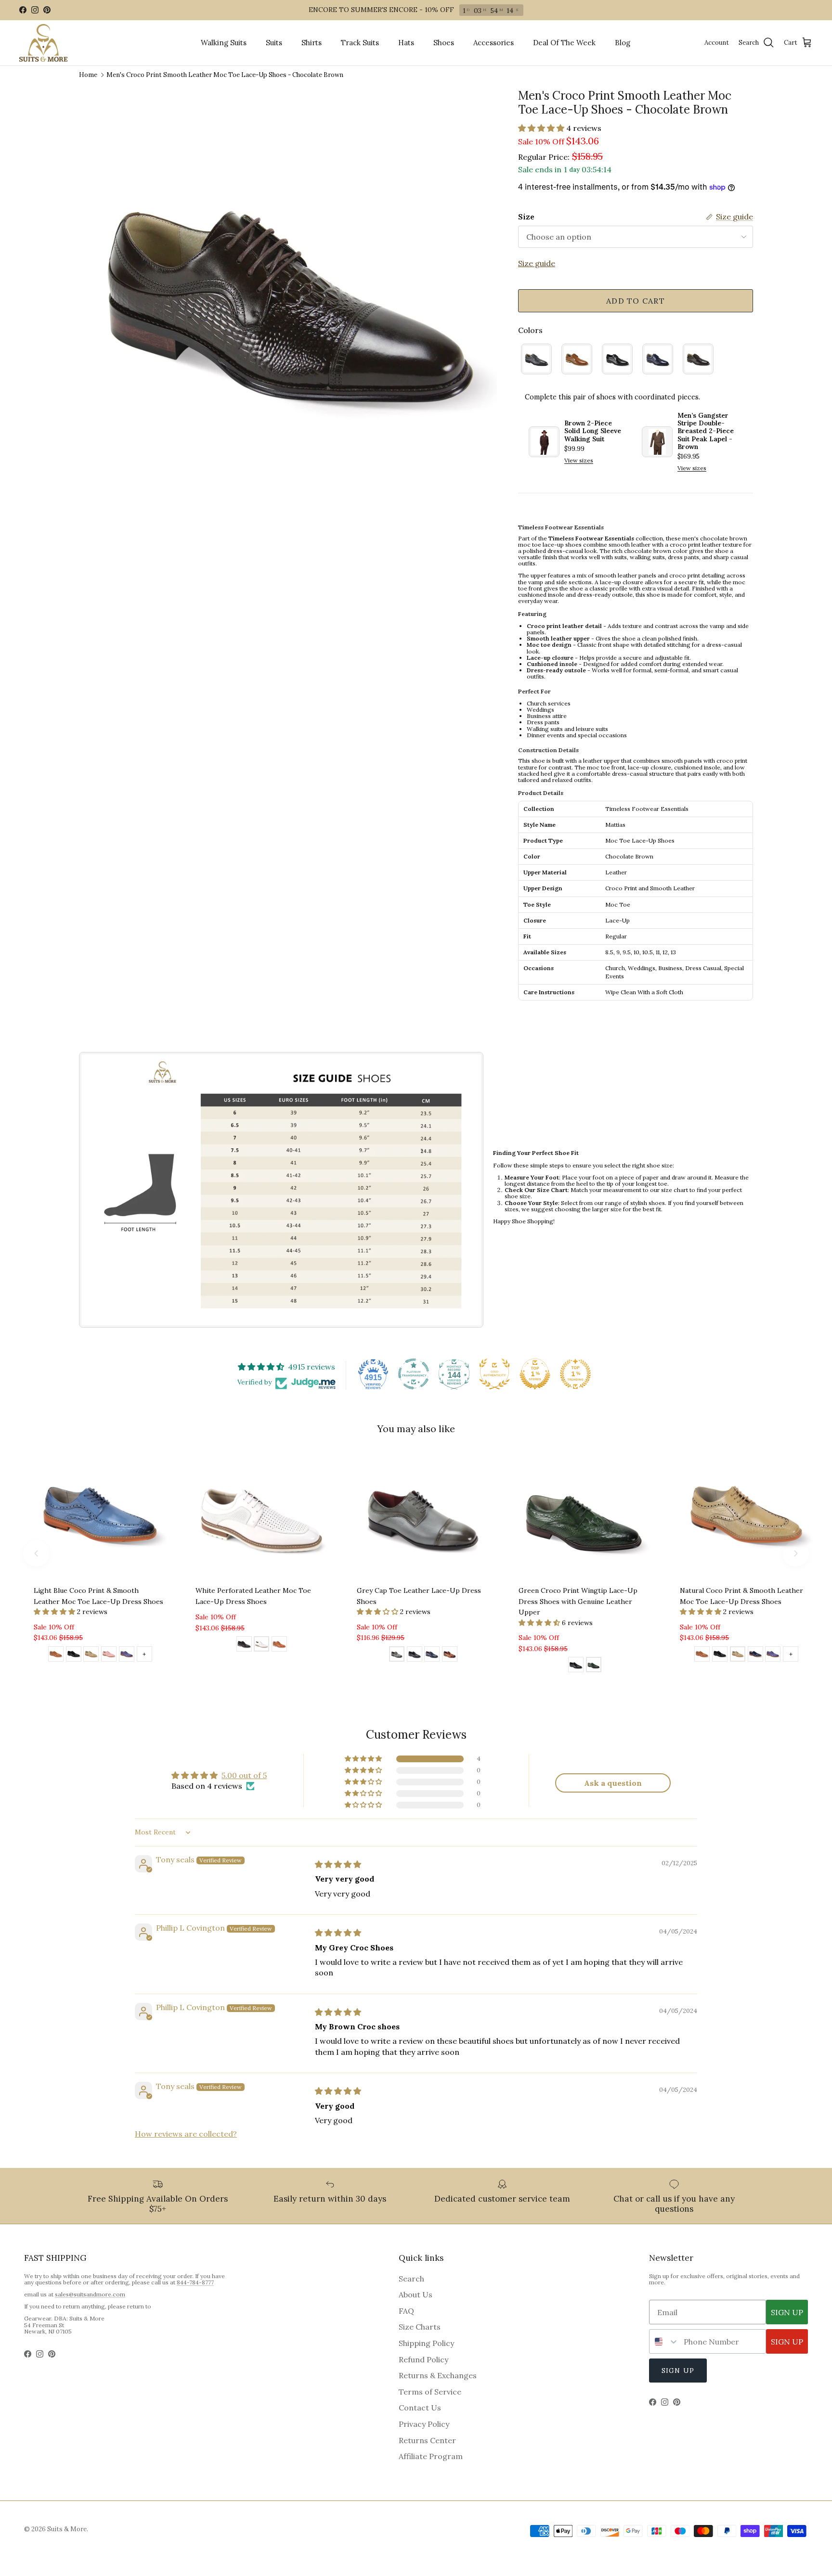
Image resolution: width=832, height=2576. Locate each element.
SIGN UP (787, 2312)
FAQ (406, 2311)
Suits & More (67, 2529)
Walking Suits (224, 43)
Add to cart (636, 301)
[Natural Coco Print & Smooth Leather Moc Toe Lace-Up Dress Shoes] (91, 1655)
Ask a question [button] (613, 1783)
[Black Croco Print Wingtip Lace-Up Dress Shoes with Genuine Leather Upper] (576, 1666)
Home (88, 75)
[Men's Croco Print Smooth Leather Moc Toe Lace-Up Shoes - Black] (617, 359)
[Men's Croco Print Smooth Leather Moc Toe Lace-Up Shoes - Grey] (536, 359)
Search (411, 2279)
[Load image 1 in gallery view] (288, 298)
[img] (338, 1864)
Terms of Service (430, 2392)
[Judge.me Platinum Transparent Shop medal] (414, 1374)
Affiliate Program (431, 2456)
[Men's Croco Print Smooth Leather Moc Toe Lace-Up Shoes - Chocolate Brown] (698, 359)
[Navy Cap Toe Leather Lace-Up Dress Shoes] (432, 1655)
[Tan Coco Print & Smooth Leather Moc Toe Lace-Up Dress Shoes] (56, 1655)
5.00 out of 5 (244, 1775)
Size (526, 217)
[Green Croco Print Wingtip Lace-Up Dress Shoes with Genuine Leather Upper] (594, 1666)
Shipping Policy (426, 2343)
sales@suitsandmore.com (90, 2294)
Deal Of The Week (564, 43)
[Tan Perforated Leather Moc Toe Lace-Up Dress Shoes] (279, 1645)
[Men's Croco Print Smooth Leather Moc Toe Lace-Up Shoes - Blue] (658, 359)
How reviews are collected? (186, 2134)
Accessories (494, 43)
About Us (416, 2294)
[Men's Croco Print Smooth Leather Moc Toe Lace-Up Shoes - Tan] (577, 359)
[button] (542, 128)
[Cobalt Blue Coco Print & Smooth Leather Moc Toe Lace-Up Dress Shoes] (755, 1655)
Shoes (444, 43)
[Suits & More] (43, 43)
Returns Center (427, 2440)
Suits (274, 43)
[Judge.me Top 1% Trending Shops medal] (575, 1374)
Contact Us (420, 2408)
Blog (623, 43)
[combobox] (664, 2341)
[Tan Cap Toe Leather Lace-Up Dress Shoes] (450, 1655)
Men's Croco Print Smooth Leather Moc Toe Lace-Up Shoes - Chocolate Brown (225, 75)
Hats (406, 43)
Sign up (678, 2371)
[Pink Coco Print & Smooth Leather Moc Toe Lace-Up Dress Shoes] (109, 1655)
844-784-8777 (195, 2282)
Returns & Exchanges (438, 2375)
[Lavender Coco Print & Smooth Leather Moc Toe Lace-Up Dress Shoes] (127, 1655)
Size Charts (420, 2327)
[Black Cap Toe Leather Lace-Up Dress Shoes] (415, 1655)
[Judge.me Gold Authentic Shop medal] (494, 1374)
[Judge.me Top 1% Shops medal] (535, 1374)
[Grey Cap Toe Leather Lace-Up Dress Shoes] (397, 1655)
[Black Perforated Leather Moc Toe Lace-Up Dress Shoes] (244, 1645)
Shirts (312, 43)
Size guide (537, 263)
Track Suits (360, 43)
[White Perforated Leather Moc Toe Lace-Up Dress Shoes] (261, 1645)
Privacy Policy (424, 2424)
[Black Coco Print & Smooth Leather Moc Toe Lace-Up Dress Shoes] (74, 1655)
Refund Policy (423, 2359)
